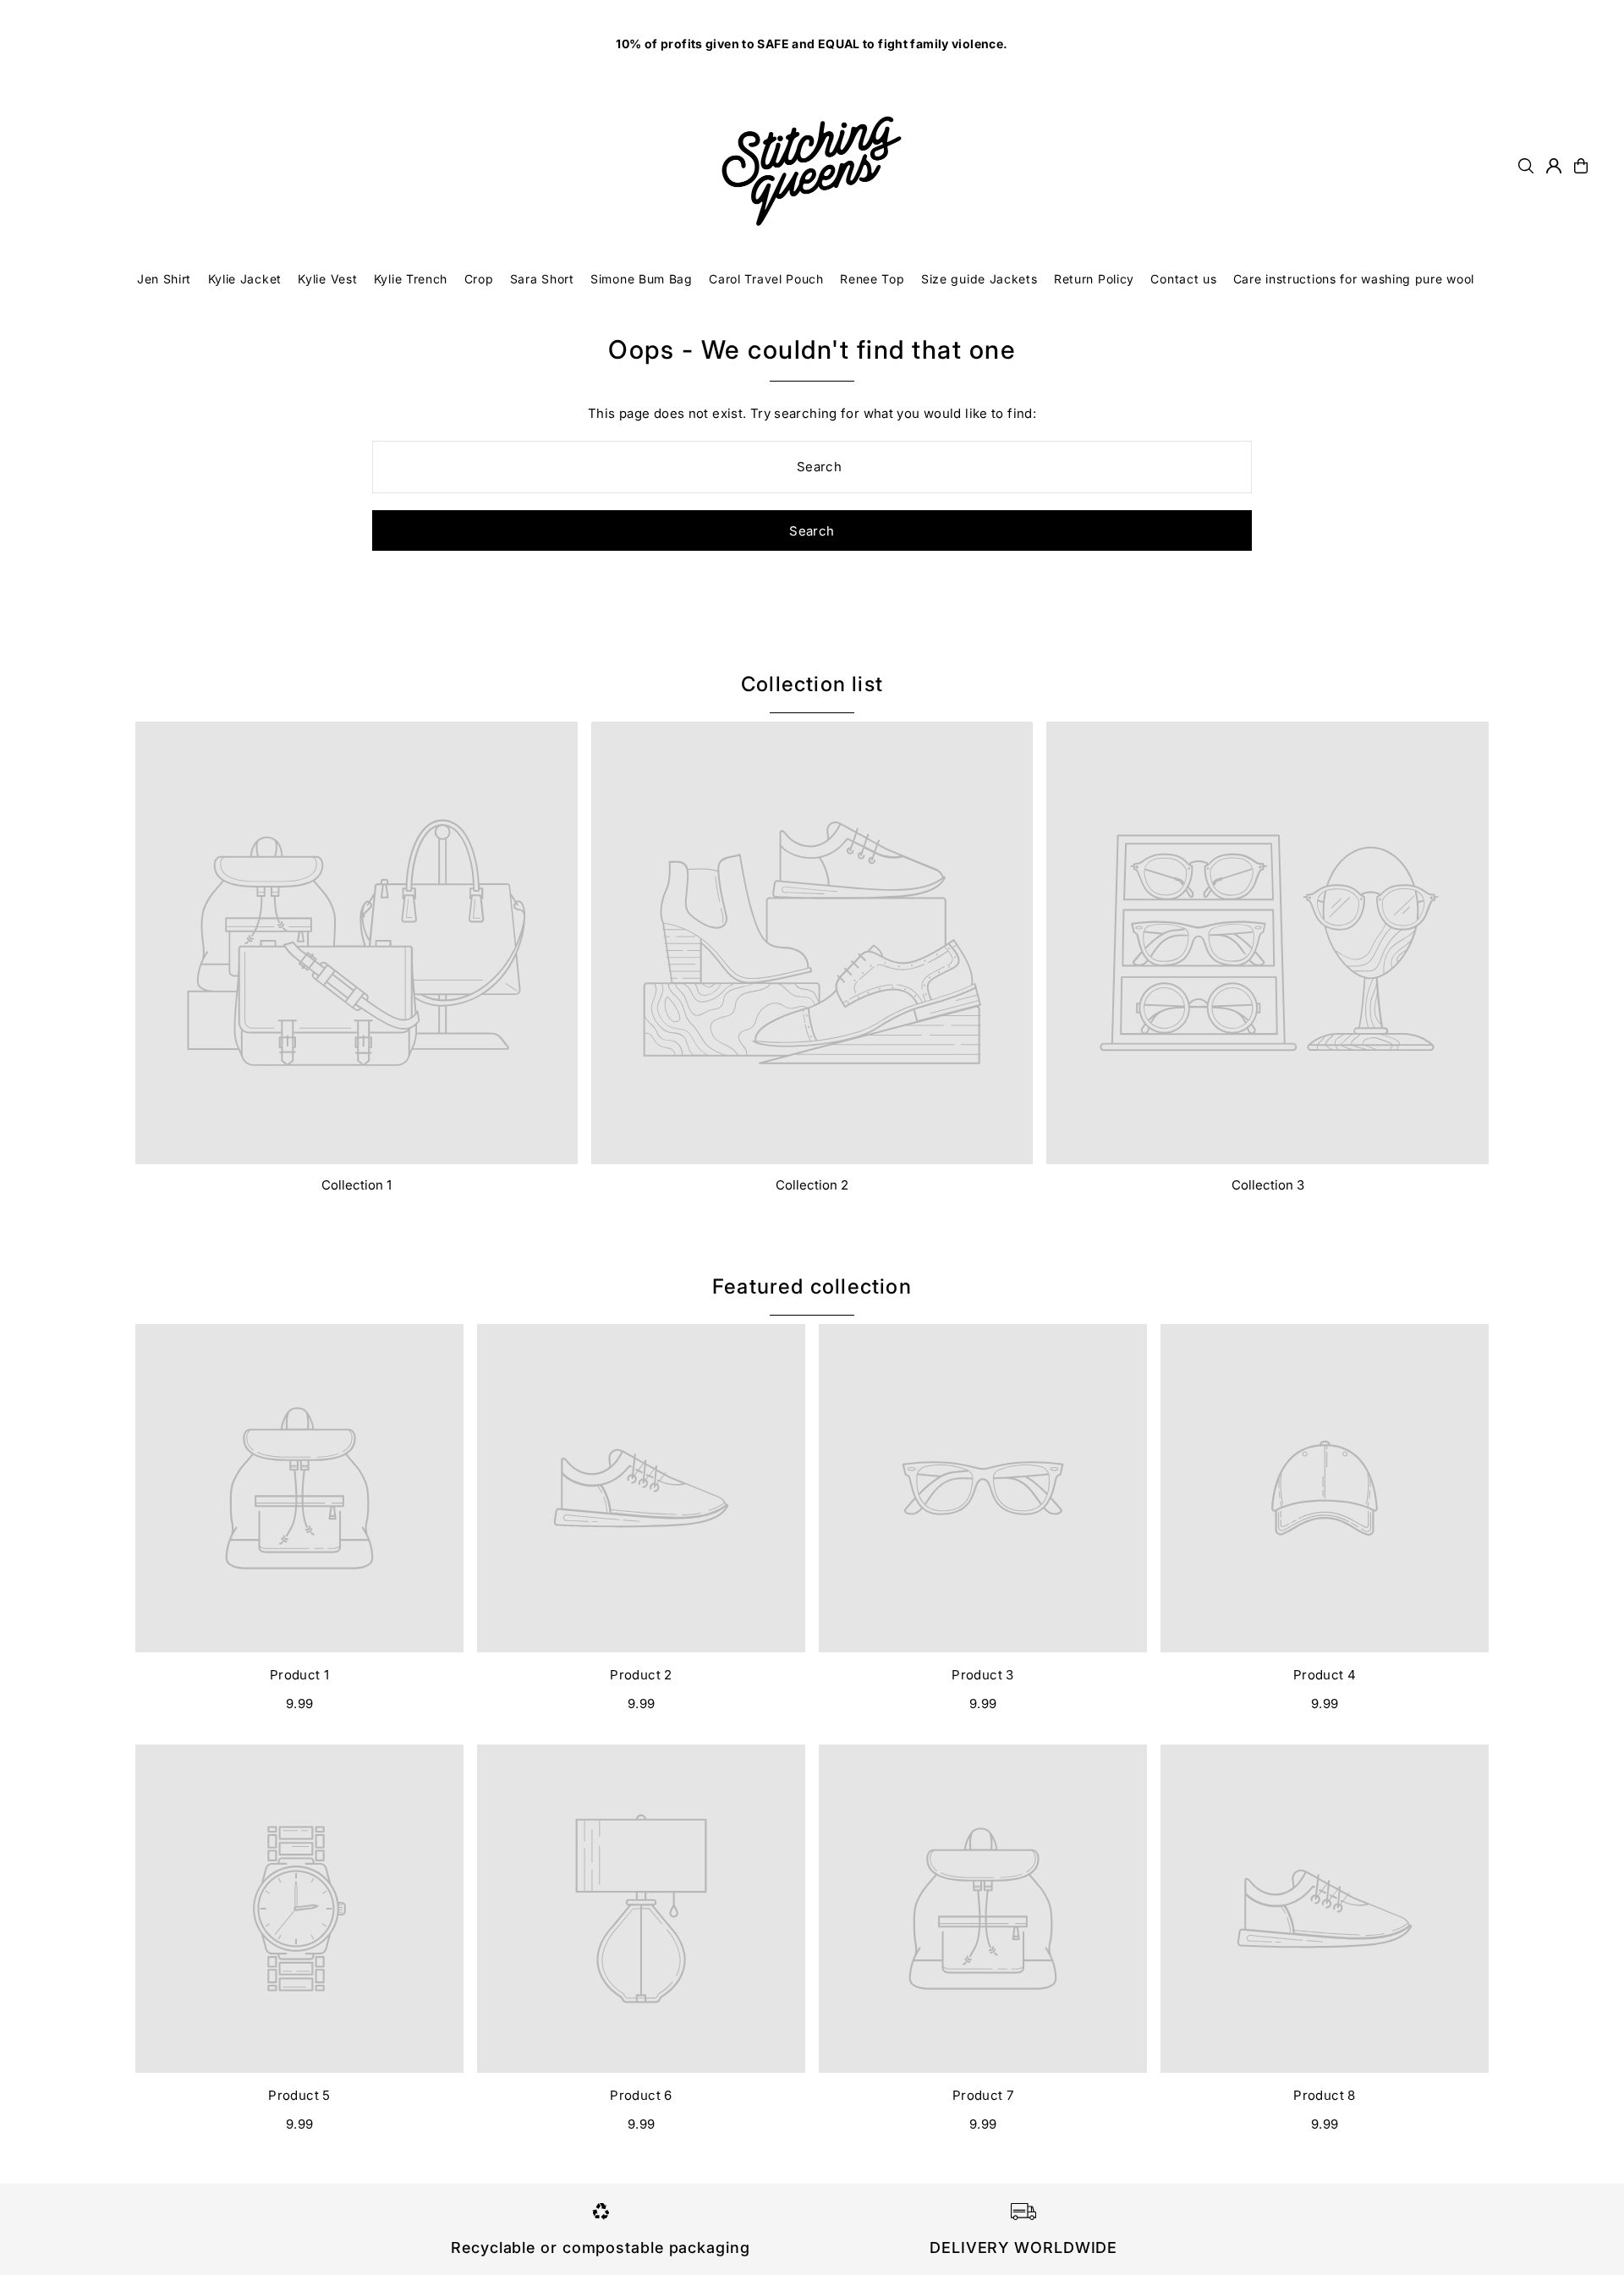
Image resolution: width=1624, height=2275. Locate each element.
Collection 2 (812, 1185)
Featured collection (812, 1286)
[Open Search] (1526, 166)
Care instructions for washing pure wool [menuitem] (1354, 279)
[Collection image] (357, 943)
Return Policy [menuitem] (1094, 279)
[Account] (1554, 166)
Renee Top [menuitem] (872, 279)
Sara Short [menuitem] (542, 279)
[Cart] (1581, 166)
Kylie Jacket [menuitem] (245, 279)
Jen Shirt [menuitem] (164, 279)
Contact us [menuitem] (1183, 279)
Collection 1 (357, 1185)
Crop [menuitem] (479, 279)
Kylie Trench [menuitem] (411, 279)
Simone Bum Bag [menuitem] (642, 279)
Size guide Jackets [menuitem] (979, 279)
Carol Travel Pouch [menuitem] (766, 279)
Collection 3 (1268, 1185)
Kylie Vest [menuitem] (327, 279)
